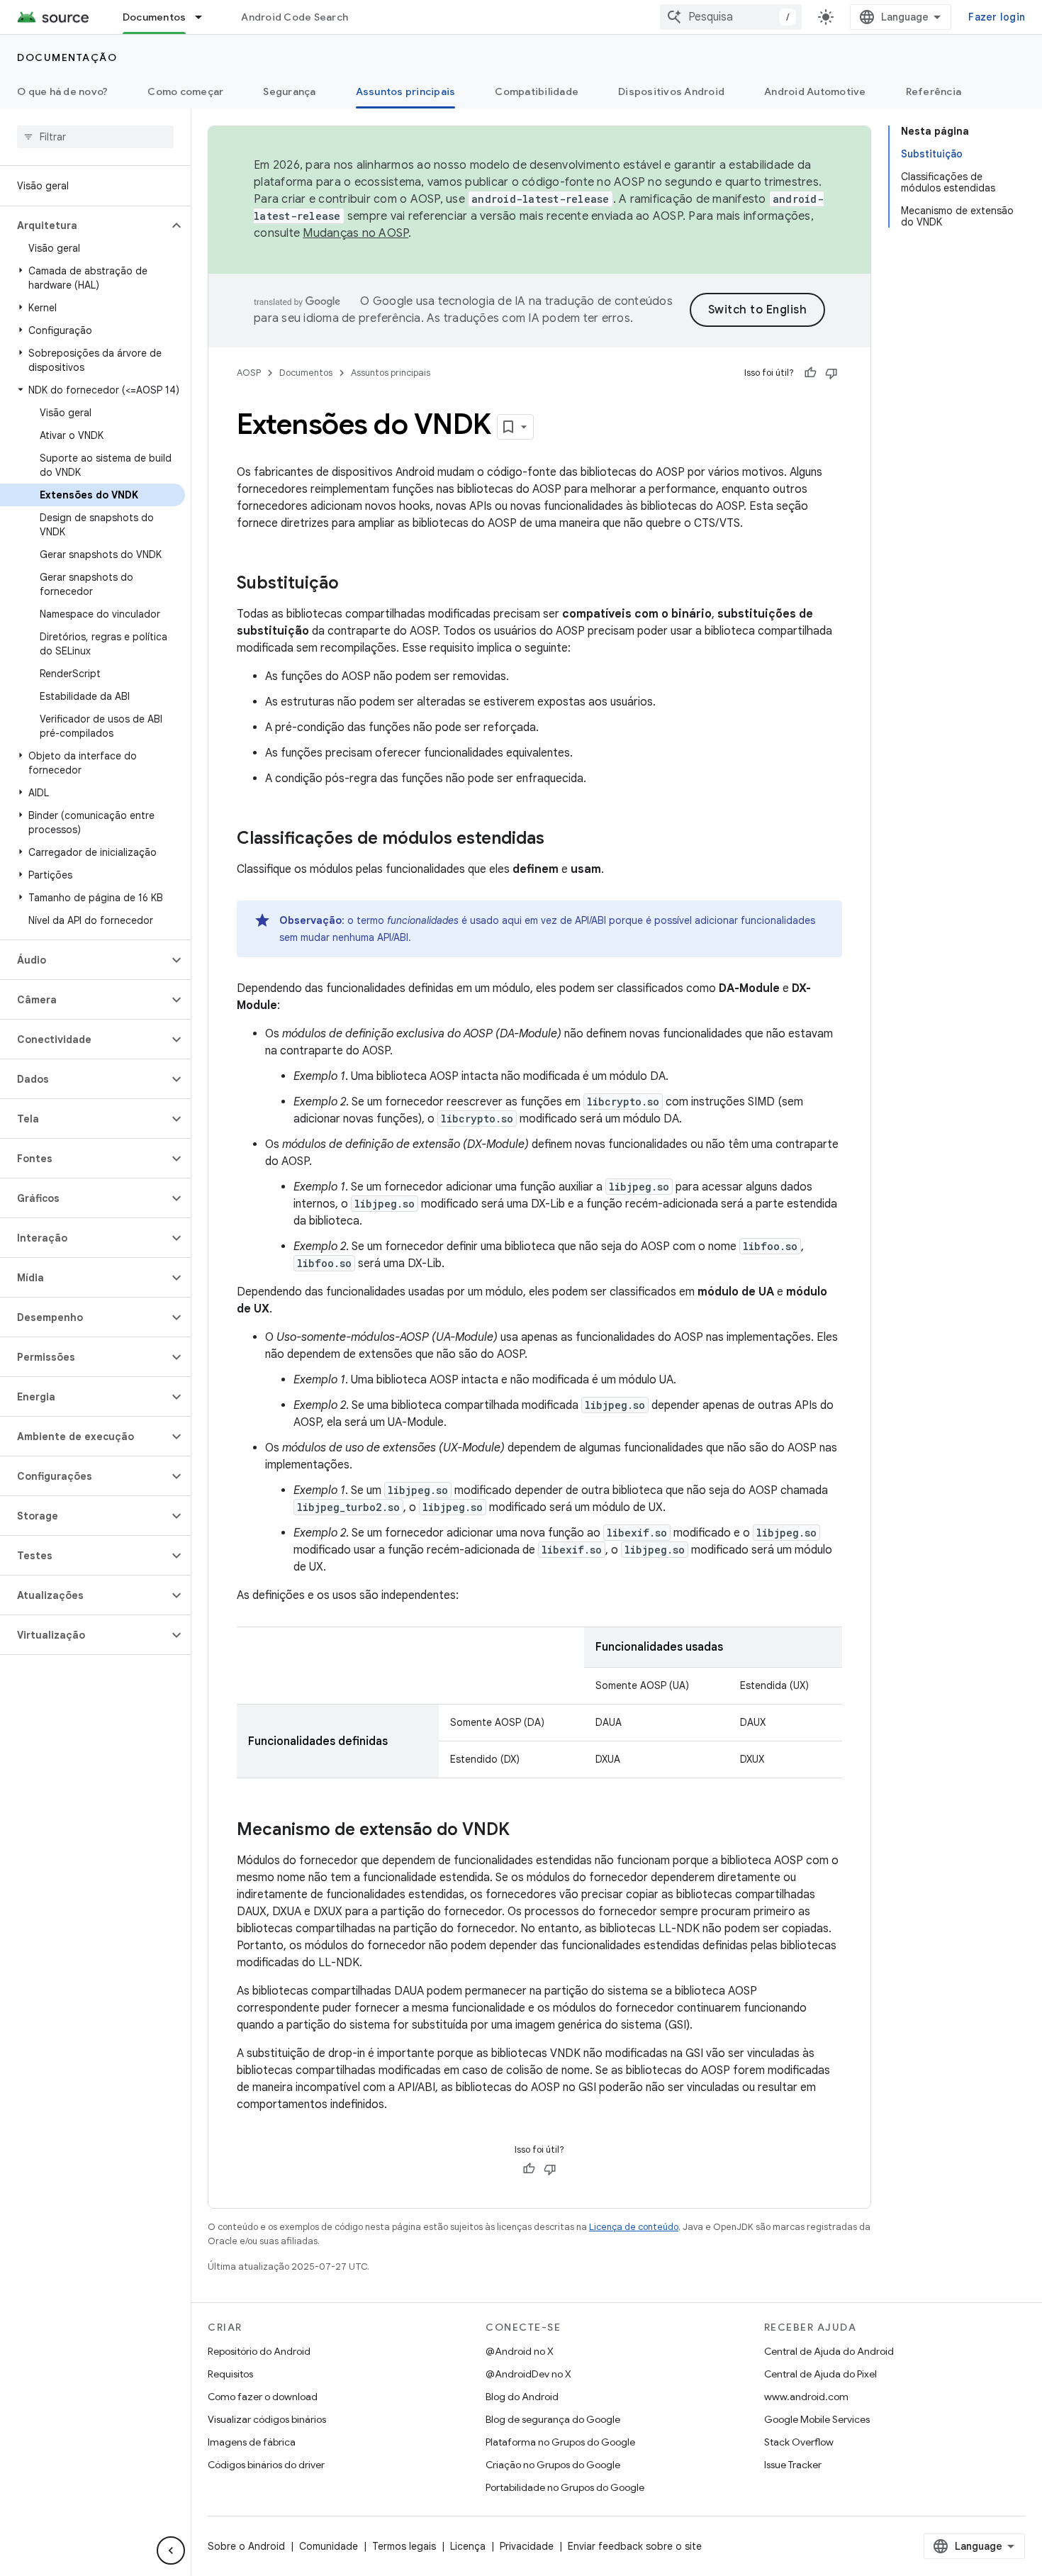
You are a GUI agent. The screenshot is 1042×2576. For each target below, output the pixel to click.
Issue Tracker (793, 2465)
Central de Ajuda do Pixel (820, 2374)
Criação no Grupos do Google (553, 2465)
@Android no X (520, 2351)
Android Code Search (295, 17)
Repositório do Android (259, 2351)
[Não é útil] (831, 373)
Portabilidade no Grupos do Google (565, 2487)
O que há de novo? (62, 91)
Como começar (185, 91)
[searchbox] (95, 137)
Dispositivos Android (671, 91)
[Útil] (810, 373)
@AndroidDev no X (528, 2374)
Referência (934, 91)
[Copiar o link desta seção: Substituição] (353, 584)
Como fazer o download (263, 2397)
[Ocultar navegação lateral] (171, 2550)
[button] (84, 225)
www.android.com (806, 2397)
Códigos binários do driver (266, 2465)
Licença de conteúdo (634, 2227)
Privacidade (527, 2546)
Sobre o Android (246, 2546)
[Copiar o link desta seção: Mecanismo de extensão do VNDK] (524, 1831)
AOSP (249, 373)
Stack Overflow (799, 2442)
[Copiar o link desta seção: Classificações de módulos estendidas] (559, 840)
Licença (468, 2546)
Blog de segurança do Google (553, 2419)
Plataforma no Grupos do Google (560, 2442)
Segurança (289, 91)
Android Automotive (815, 91)
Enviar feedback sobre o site (635, 2546)
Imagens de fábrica (252, 2442)
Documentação (67, 57)
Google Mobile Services (817, 2419)
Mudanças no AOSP (355, 233)
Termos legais (404, 2546)
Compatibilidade (537, 91)
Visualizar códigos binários (267, 2419)
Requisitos (230, 2374)
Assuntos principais (406, 91)
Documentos (155, 17)
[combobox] (731, 17)
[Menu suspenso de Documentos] (205, 17)
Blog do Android (522, 2397)
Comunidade (329, 2546)
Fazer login (997, 17)
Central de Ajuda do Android (829, 2351)
